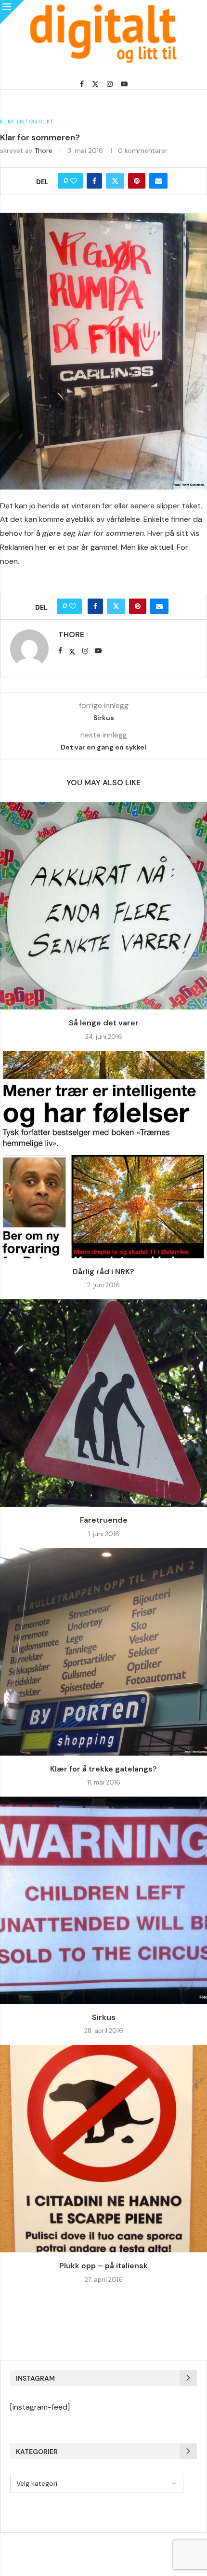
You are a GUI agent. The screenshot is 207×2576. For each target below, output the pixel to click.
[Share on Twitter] (115, 181)
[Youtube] (124, 84)
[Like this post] (74, 181)
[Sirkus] (103, 1900)
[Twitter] (95, 84)
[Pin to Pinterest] (137, 181)
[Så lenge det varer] (103, 906)
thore (43, 150)
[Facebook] (82, 84)
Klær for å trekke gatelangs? (103, 1769)
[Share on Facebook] (94, 181)
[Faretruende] (103, 1403)
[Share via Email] (158, 181)
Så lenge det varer (104, 1023)
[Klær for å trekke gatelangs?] (103, 1652)
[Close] (12, 12)
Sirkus (104, 2017)
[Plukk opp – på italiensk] (103, 2149)
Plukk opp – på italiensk (103, 2266)
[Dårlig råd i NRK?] (103, 1155)
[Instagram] (110, 84)
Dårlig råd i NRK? (103, 1272)
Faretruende (104, 1520)
